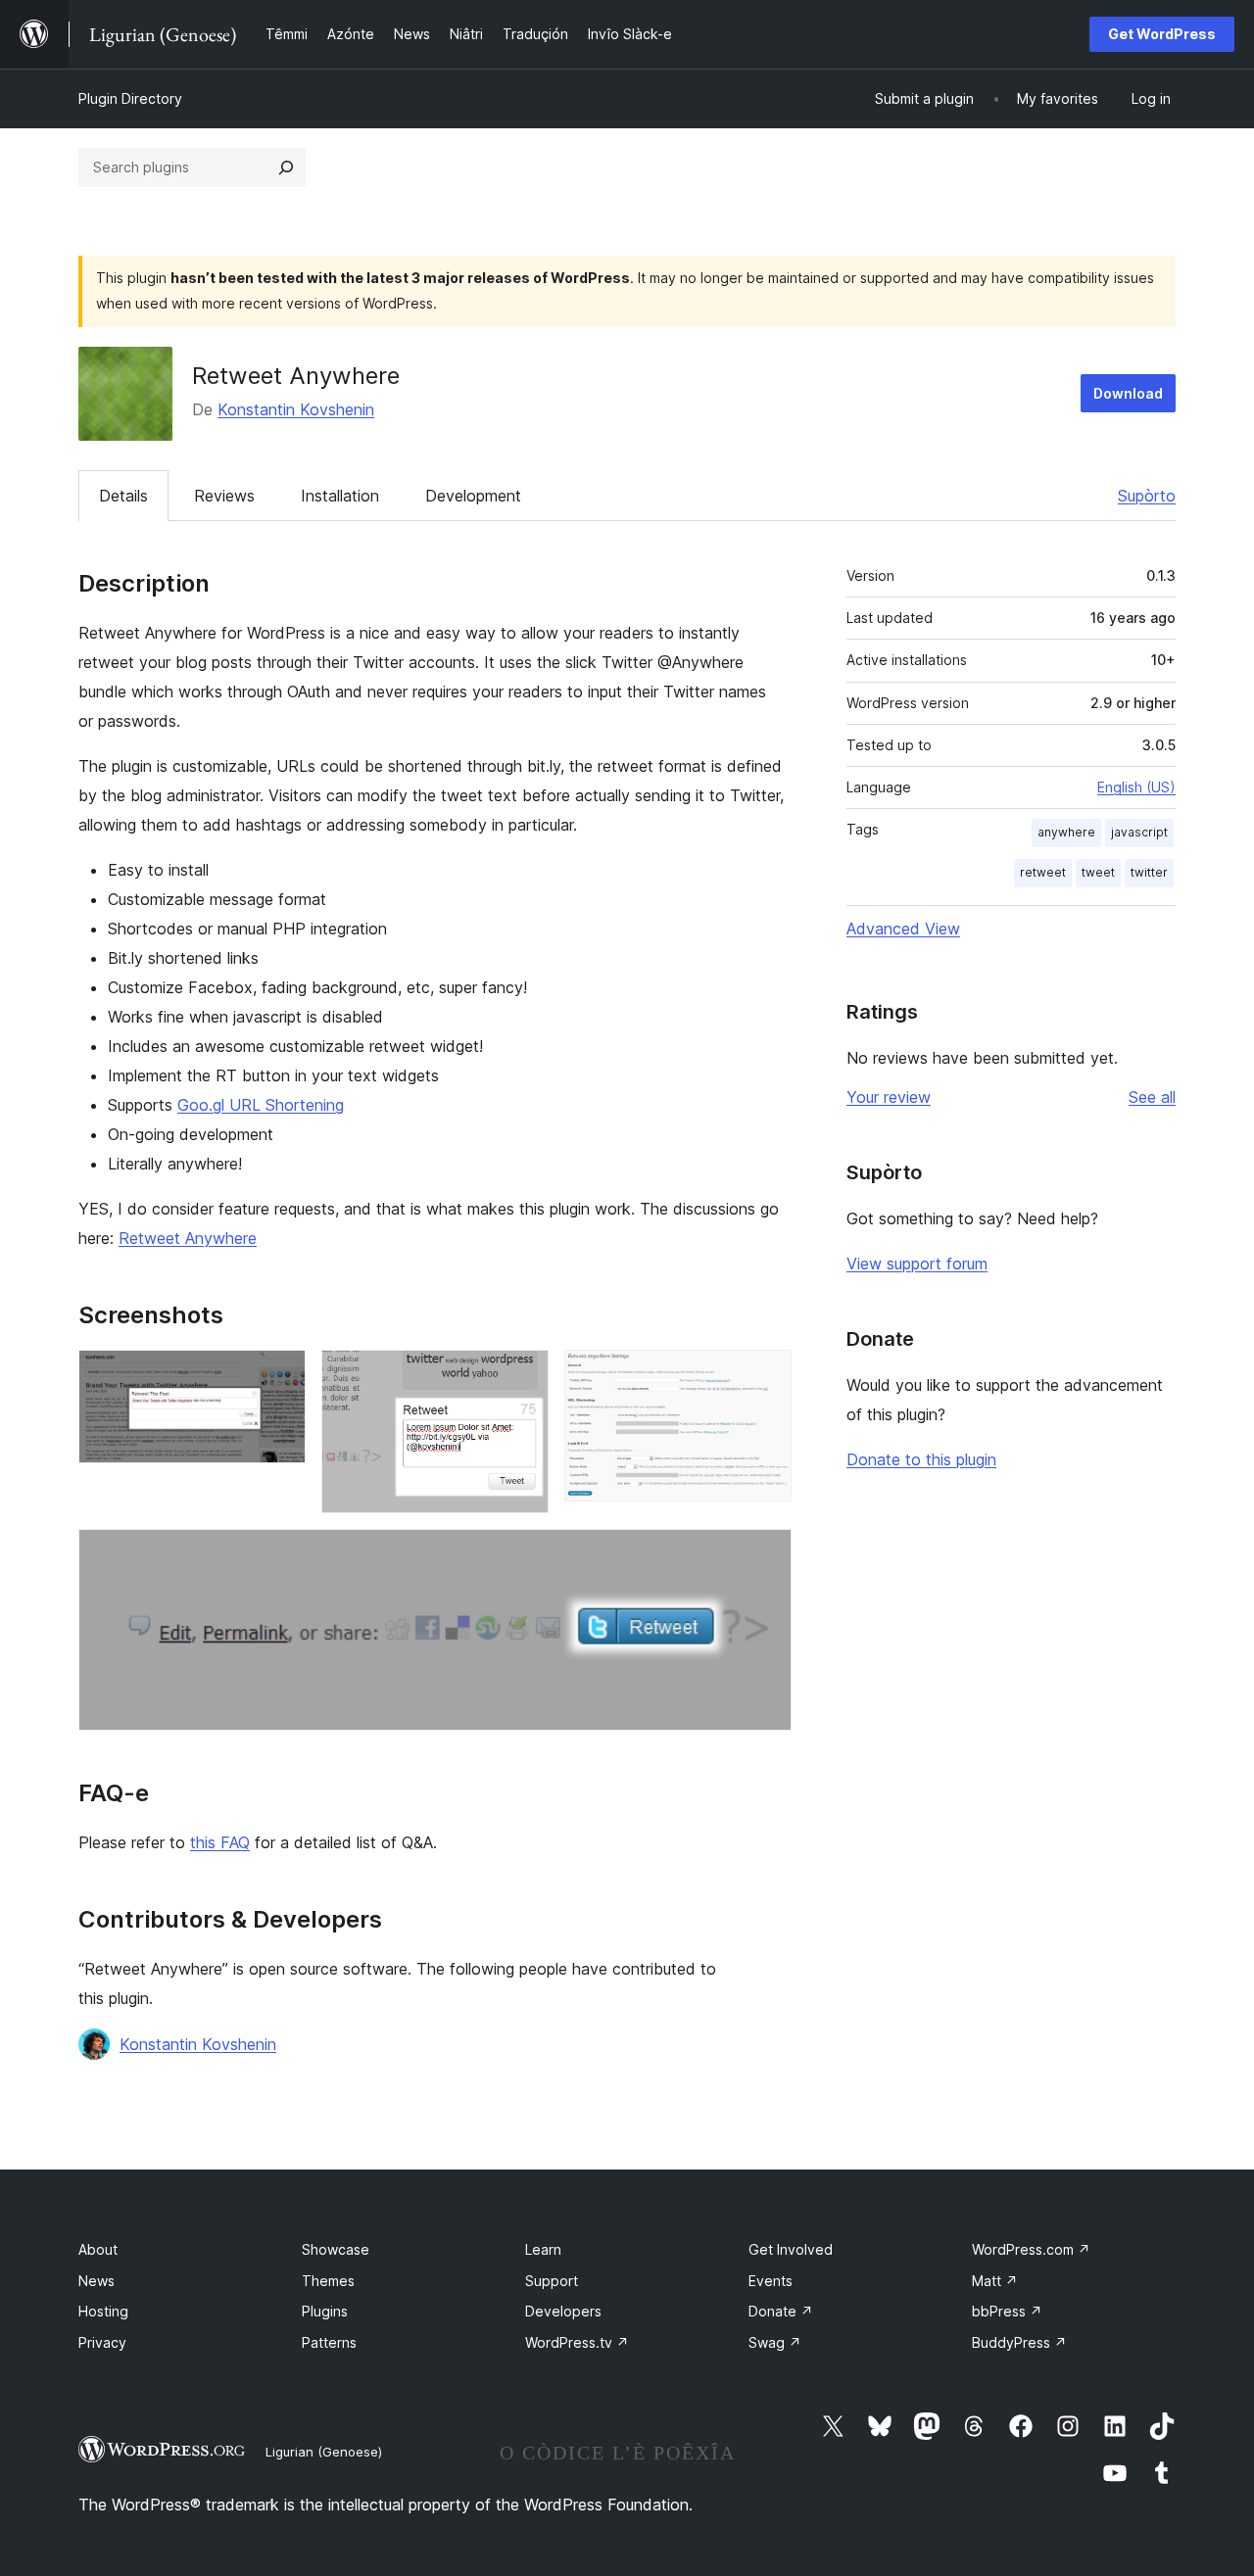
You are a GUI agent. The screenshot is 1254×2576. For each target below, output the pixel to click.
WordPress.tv (577, 2342)
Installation (340, 496)
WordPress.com (1031, 2249)
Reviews (224, 496)
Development (473, 496)
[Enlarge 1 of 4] (279, 1376)
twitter (1149, 872)
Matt (995, 2281)
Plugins (325, 2311)
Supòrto (1147, 496)
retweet (1043, 872)
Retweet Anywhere (188, 1238)
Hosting (103, 2311)
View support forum (917, 1264)
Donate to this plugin (921, 1459)
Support (552, 2281)
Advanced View (903, 929)
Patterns (329, 2342)
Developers (563, 2311)
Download (1128, 393)
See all (1152, 1097)
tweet (1098, 872)
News (96, 2281)
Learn (543, 2249)
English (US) (1136, 787)
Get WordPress (1162, 34)
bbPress (1007, 2311)
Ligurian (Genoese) (324, 2452)
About (98, 2249)
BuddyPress (1019, 2342)
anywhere (1066, 832)
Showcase (336, 2249)
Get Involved (791, 2249)
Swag (775, 2342)
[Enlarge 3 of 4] (765, 1376)
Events (771, 2281)
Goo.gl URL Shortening (261, 1105)
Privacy (102, 2342)
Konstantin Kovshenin (296, 409)
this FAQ (220, 1842)
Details (123, 496)
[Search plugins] (286, 167)
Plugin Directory (130, 98)
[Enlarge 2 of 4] (522, 1376)
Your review (889, 1097)
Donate (781, 2311)
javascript (1139, 832)
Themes (328, 2281)
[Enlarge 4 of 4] (765, 1555)
